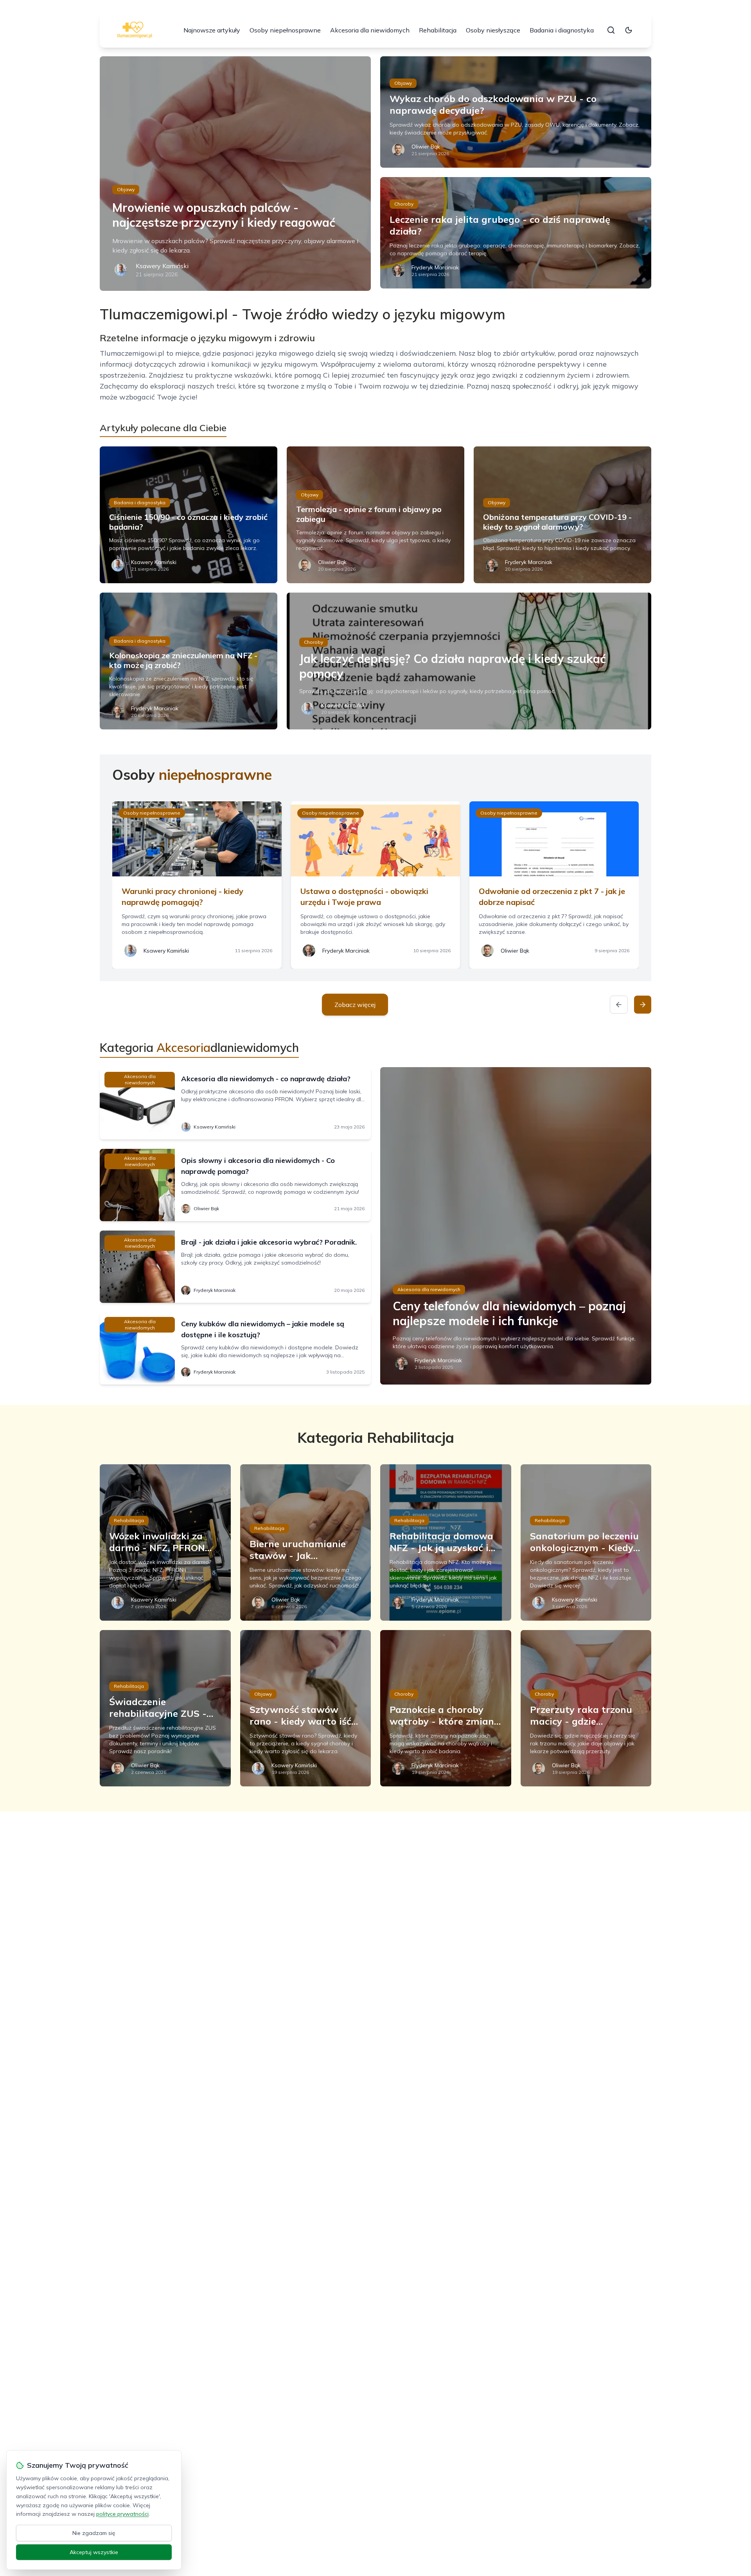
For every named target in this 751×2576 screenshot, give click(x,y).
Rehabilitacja (438, 30)
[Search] (611, 30)
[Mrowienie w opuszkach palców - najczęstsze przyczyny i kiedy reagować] (235, 174)
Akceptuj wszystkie (94, 2552)
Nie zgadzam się (94, 2533)
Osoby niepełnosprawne (285, 30)
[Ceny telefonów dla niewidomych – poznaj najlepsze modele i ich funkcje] (516, 1226)
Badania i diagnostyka (562, 30)
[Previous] (619, 1005)
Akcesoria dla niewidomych (370, 30)
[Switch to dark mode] (629, 30)
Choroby (404, 204)
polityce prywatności (122, 2514)
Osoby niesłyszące (493, 30)
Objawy (126, 189)
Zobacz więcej (355, 1005)
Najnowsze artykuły (212, 30)
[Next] (643, 1005)
